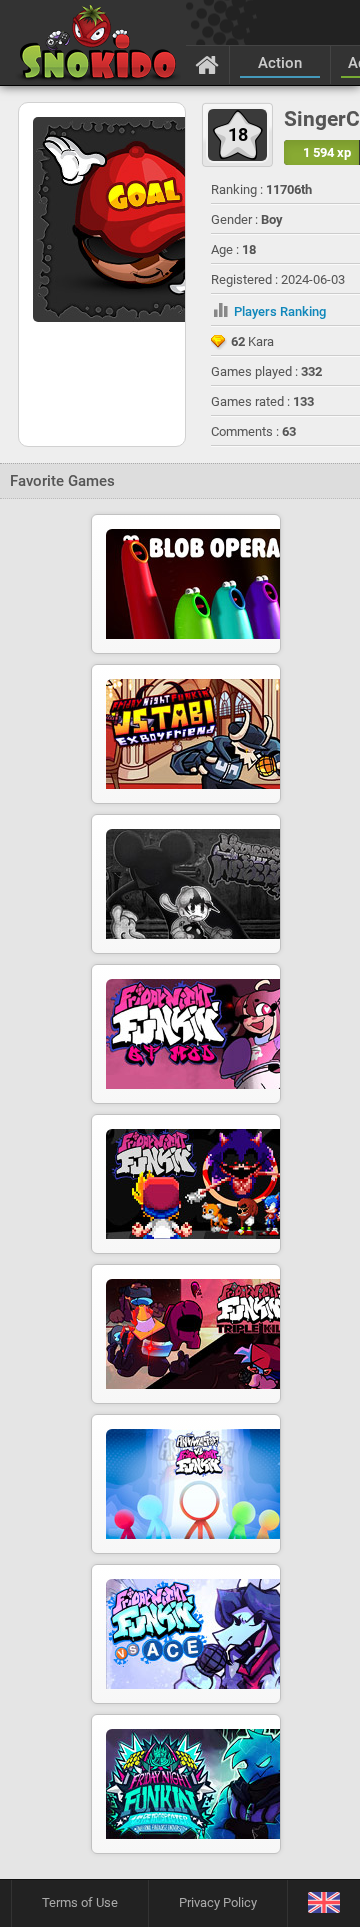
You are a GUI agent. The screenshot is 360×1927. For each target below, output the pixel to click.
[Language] (323, 1903)
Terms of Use (80, 1902)
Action (280, 63)
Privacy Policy (218, 1902)
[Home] (207, 64)
